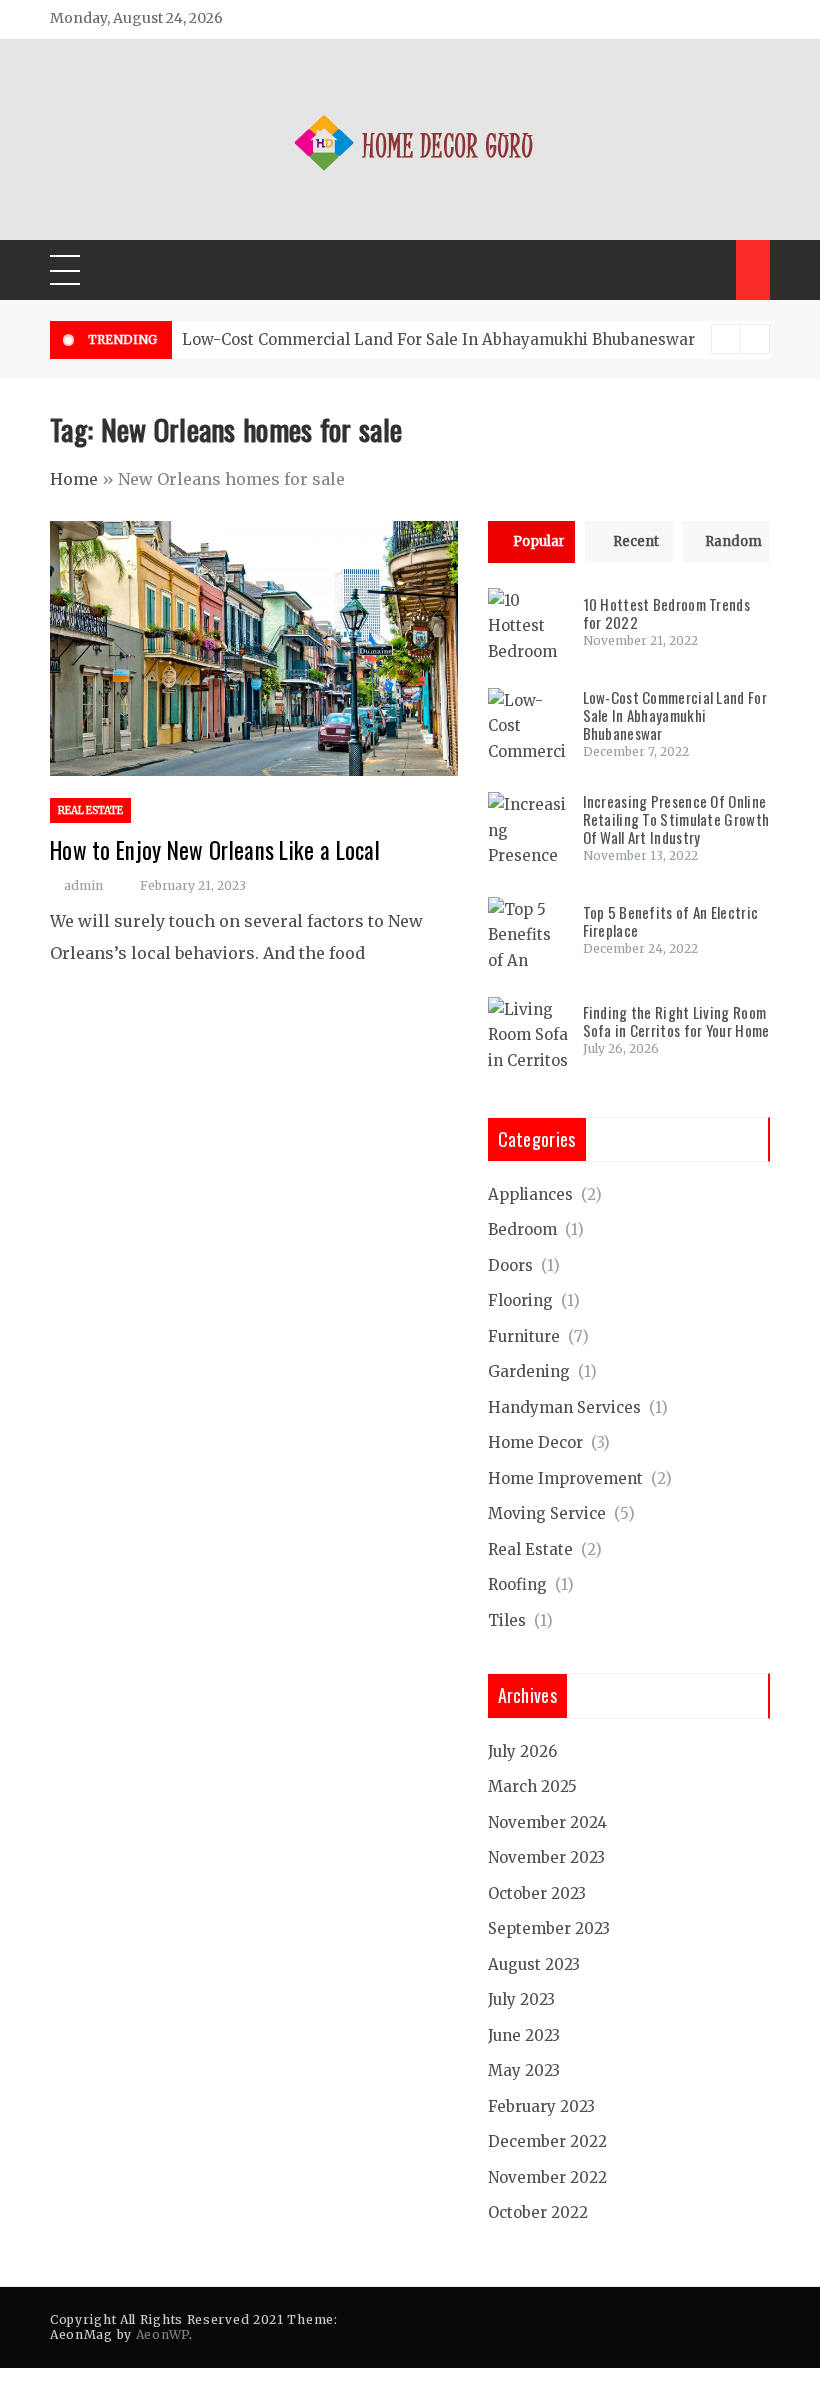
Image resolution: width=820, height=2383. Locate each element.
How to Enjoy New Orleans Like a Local (215, 850)
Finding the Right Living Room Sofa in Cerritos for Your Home (676, 1021)
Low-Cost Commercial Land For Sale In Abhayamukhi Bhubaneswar (438, 339)
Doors (510, 1265)
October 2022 (538, 2212)
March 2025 (532, 1786)
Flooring (520, 1300)
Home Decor (535, 1442)
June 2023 (524, 2035)
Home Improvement (565, 1478)
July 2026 (522, 1751)
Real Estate (90, 810)
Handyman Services (564, 1407)
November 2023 (546, 1857)
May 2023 (524, 2070)
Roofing (517, 1584)
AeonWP (162, 2334)
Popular (539, 541)
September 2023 (549, 1928)
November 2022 (547, 2177)
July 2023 (521, 1999)
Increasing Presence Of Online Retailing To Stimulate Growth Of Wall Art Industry (676, 819)
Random (733, 541)
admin (83, 885)
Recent (636, 541)
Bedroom (522, 1229)
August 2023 (534, 1964)
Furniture (524, 1336)
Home (74, 479)
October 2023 (537, 1893)
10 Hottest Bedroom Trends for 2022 (667, 613)
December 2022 (547, 2141)
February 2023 (541, 2106)
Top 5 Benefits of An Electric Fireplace (671, 921)
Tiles (507, 1620)
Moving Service (547, 1513)
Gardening (529, 1371)
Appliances (530, 1194)
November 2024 (547, 1822)
